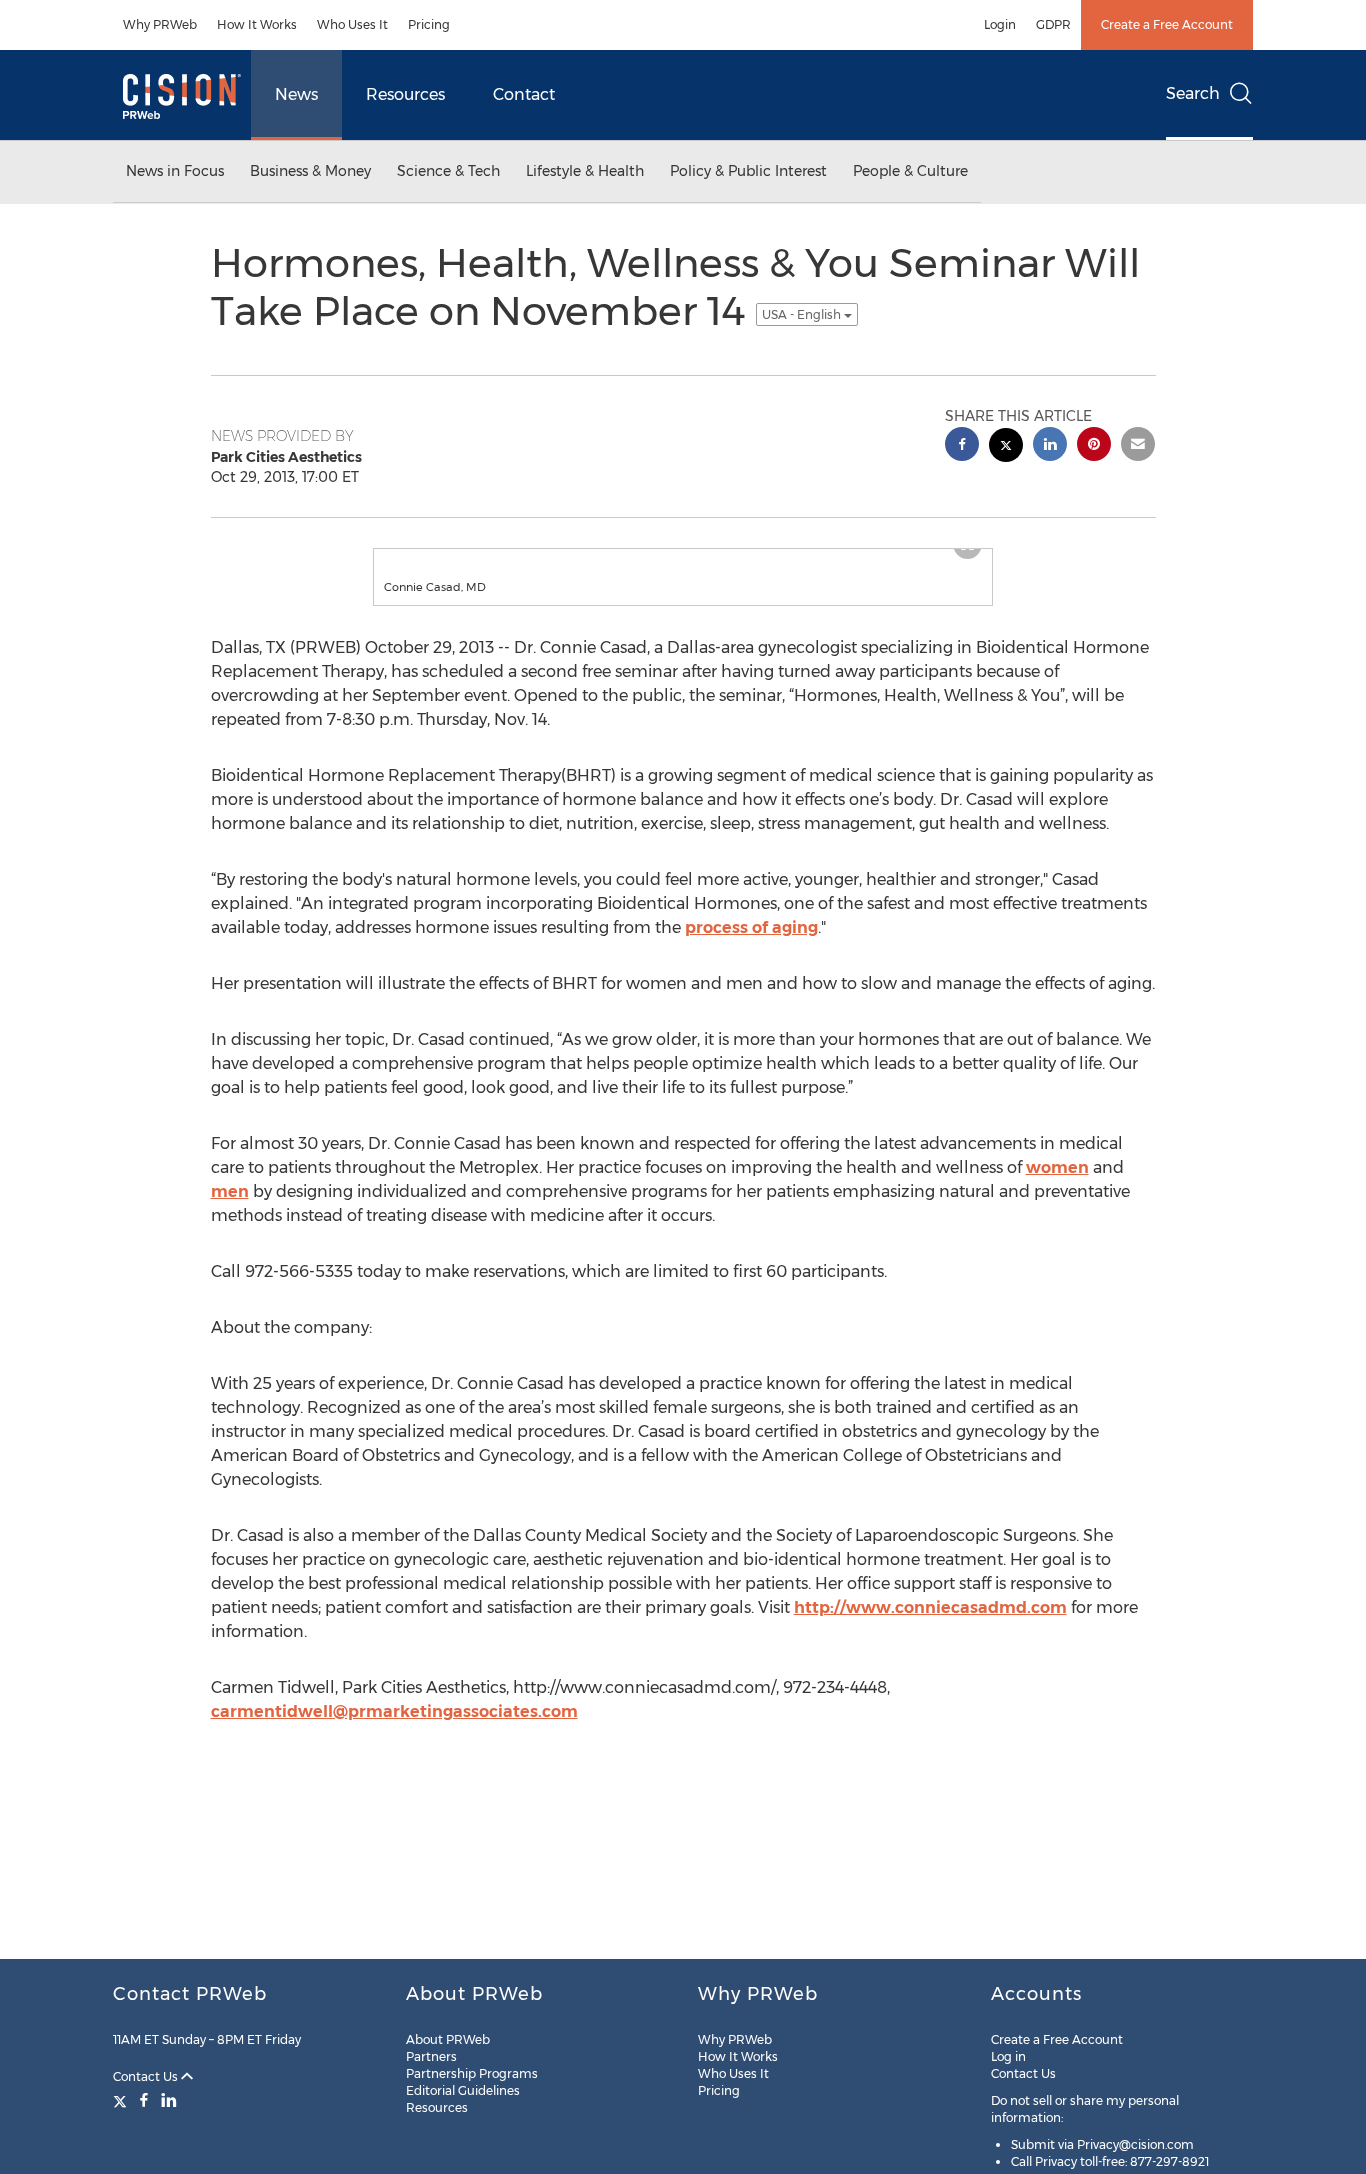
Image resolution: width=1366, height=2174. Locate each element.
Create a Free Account (1167, 24)
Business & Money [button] (310, 171)
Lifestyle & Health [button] (585, 171)
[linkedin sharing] (1050, 446)
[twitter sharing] (1006, 447)
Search (1193, 93)
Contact (524, 94)
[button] (683, 559)
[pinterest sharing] (1094, 446)
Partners (431, 2056)
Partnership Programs (472, 2073)
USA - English (803, 314)
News (296, 94)
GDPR (1053, 24)
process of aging (751, 947)
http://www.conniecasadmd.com (930, 1627)
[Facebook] (144, 2100)
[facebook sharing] (962, 446)
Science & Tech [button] (448, 171)
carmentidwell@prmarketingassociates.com (394, 1731)
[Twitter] (122, 2100)
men (230, 1211)
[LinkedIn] (169, 2100)
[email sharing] (1138, 446)
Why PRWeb (160, 24)
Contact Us (147, 2076)
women (1057, 1187)
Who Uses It (352, 24)
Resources (405, 94)
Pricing (429, 24)
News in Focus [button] (175, 171)
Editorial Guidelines (463, 2090)
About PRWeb (448, 2039)
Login (1000, 24)
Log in (1008, 2056)
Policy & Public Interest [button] (748, 171)
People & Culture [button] (910, 171)
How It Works (257, 24)
